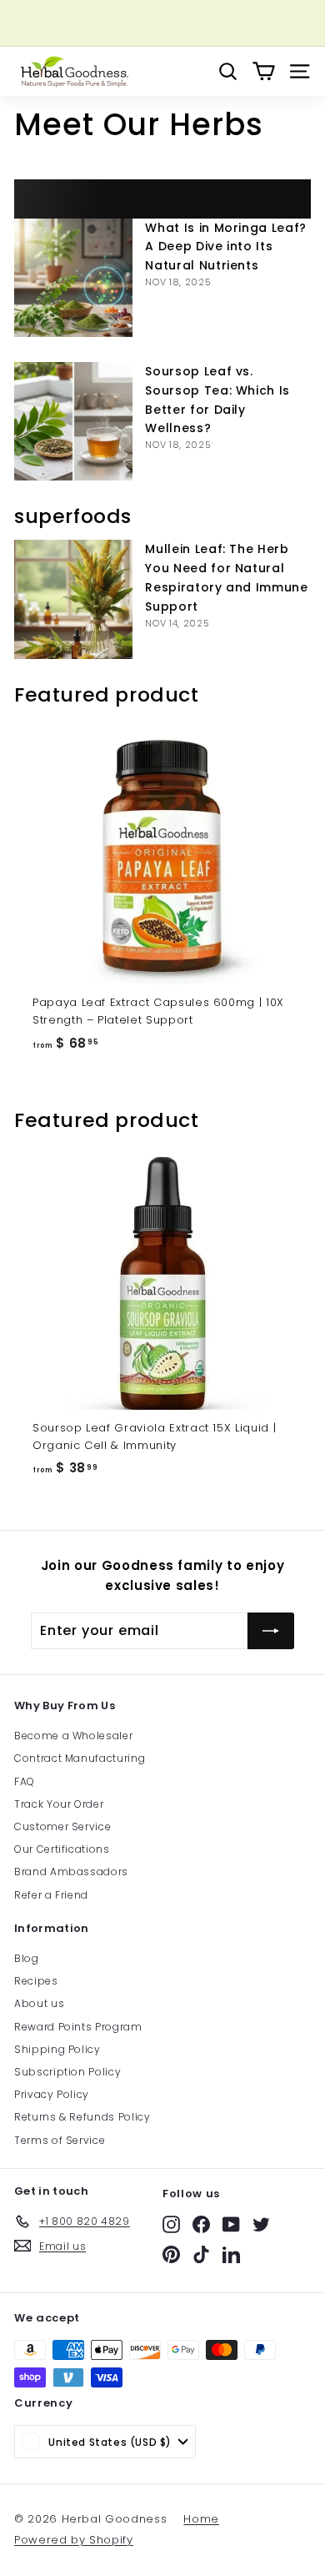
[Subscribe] (271, 1631)
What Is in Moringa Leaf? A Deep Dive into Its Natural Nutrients (226, 247)
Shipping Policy (57, 2049)
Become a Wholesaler (73, 1736)
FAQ (25, 1781)
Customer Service (62, 1826)
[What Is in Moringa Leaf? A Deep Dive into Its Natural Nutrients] (73, 278)
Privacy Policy (52, 2094)
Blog (27, 1958)
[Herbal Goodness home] (72, 71)
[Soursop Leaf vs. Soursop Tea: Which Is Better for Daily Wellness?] (73, 421)
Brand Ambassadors (71, 1872)
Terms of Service (60, 2140)
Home (201, 2519)
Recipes (36, 1981)
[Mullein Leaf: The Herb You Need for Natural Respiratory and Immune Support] (73, 599)
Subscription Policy (67, 2072)
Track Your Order (59, 1804)
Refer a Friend (51, 1895)
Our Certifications (62, 1849)
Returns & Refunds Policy (82, 2117)
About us (39, 2003)
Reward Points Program (78, 2027)
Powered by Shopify (74, 2540)
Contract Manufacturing (80, 1758)
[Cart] (264, 71)
